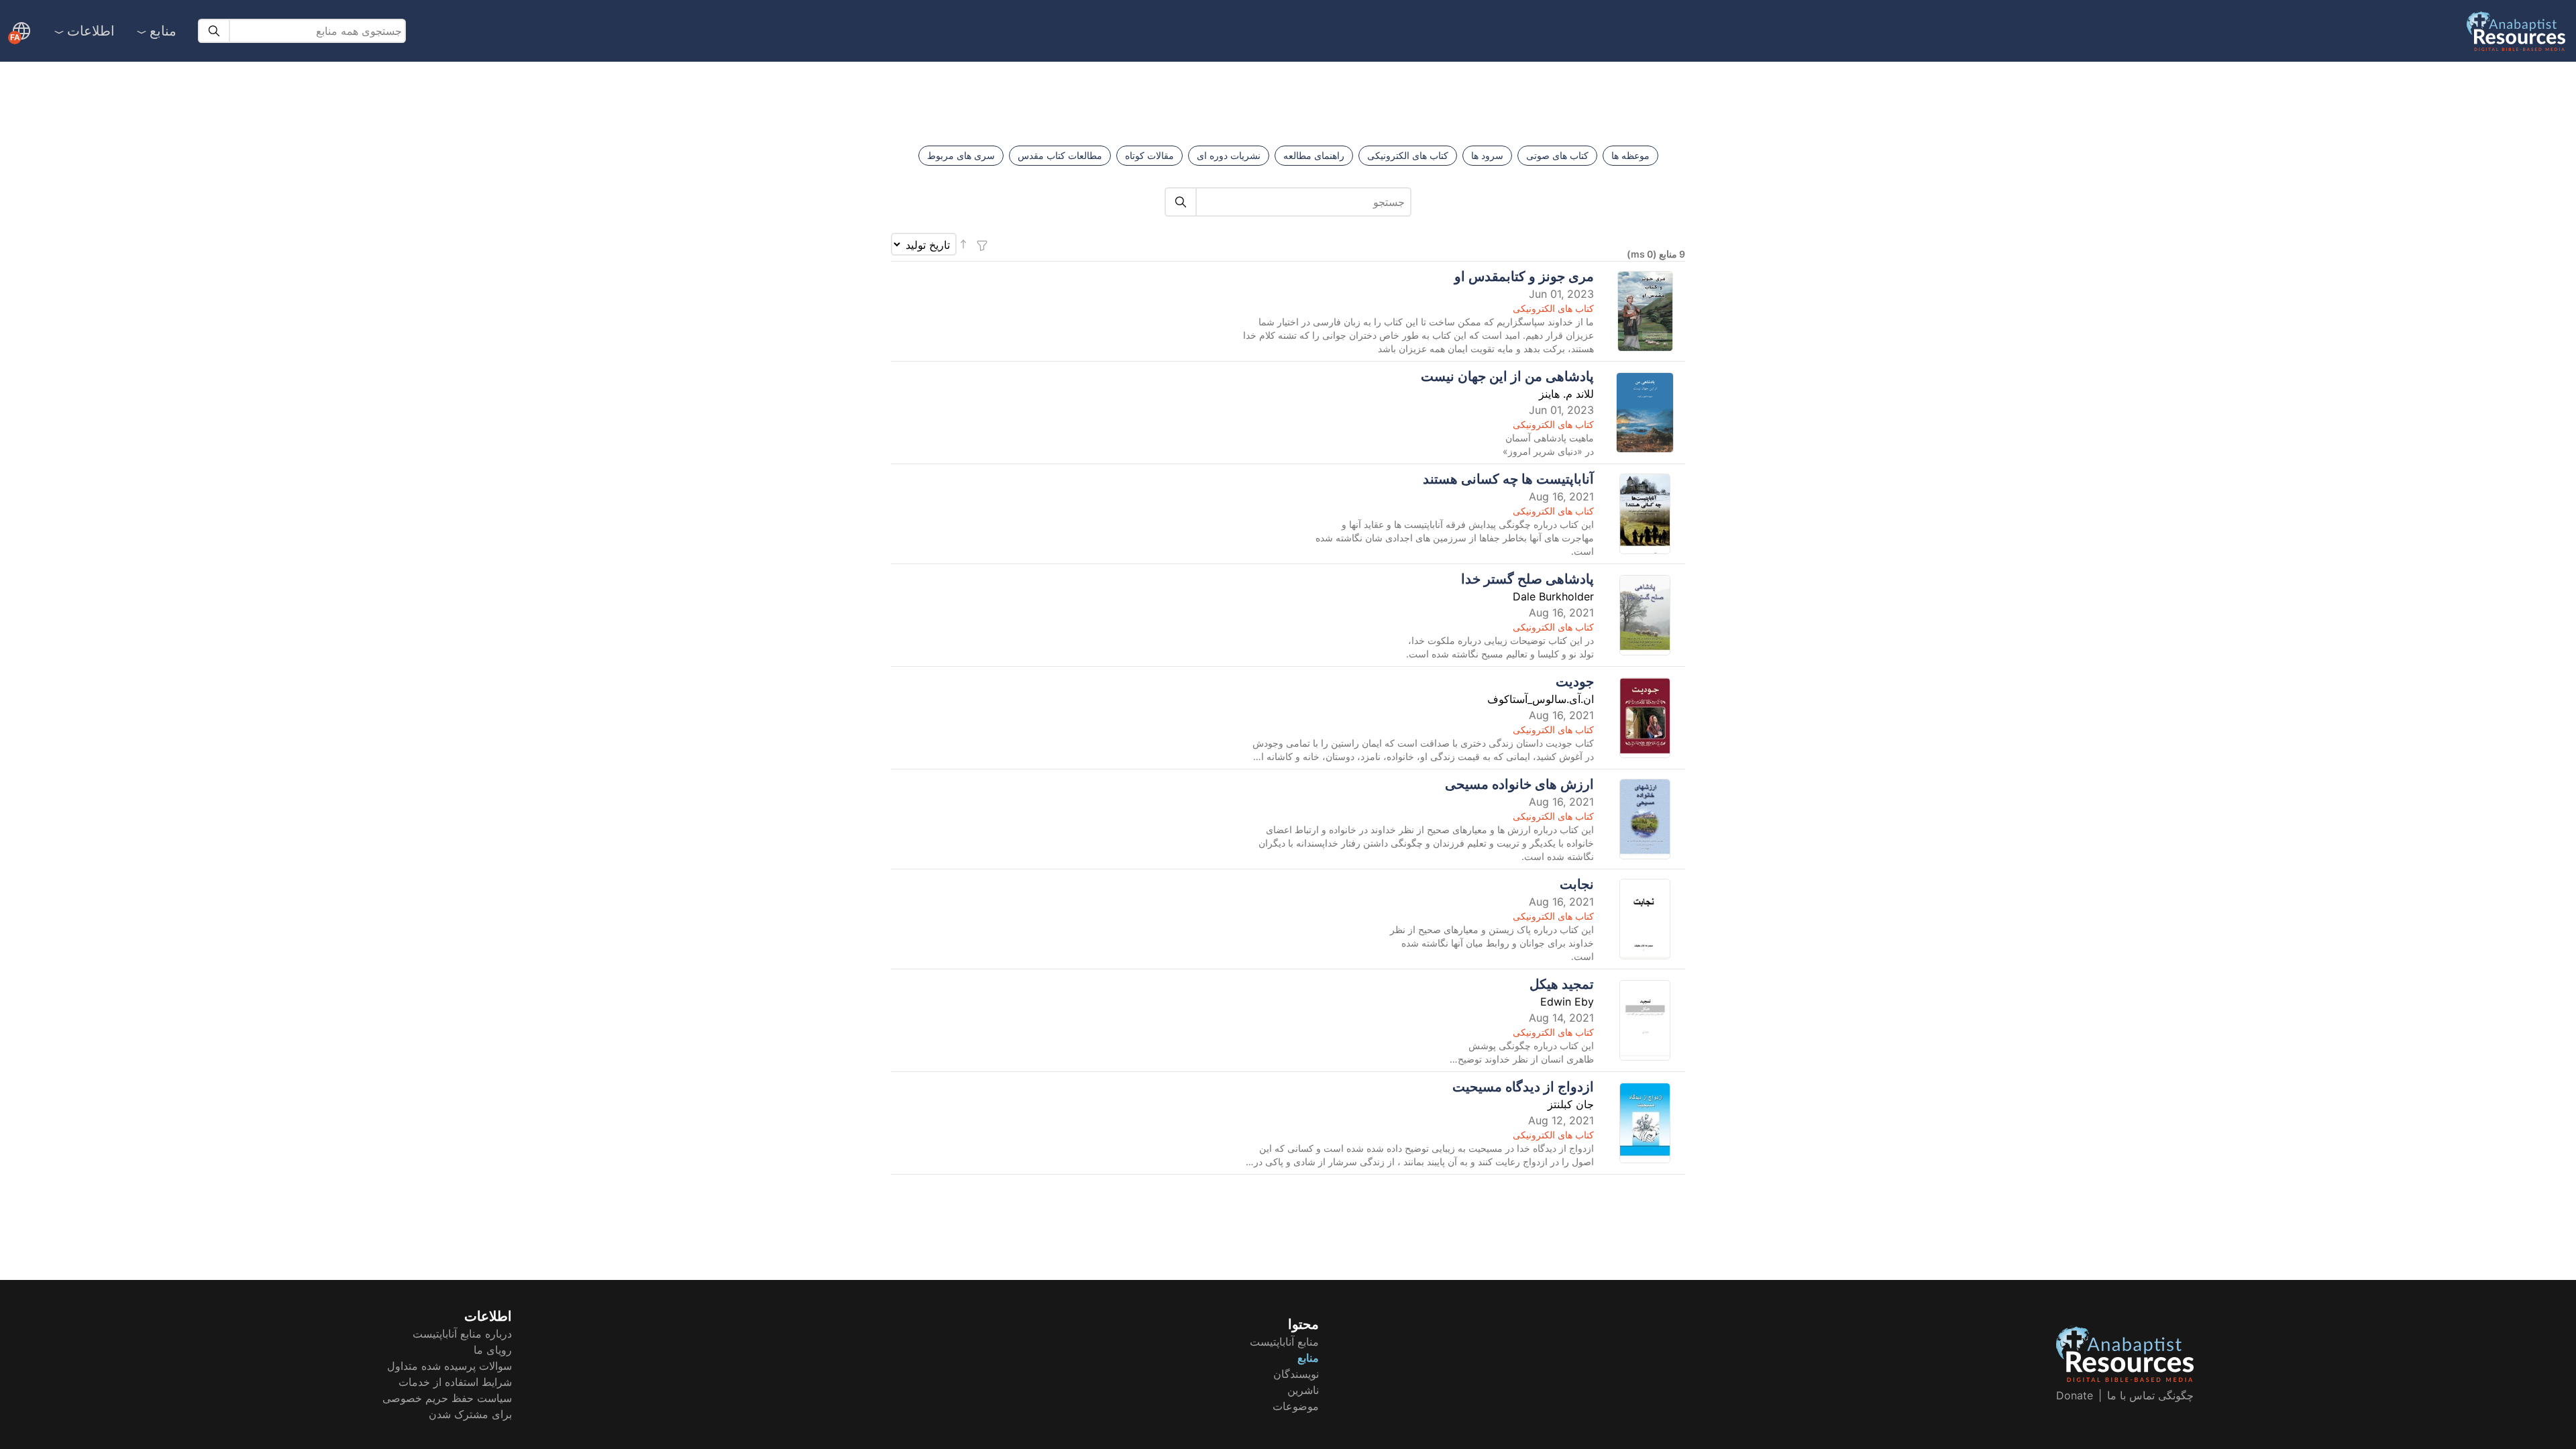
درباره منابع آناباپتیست (462, 1334)
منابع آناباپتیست (1284, 1342)
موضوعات (1296, 1406)
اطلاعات (91, 31)
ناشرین (1303, 1390)
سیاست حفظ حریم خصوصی (447, 1398)
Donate (2075, 1395)
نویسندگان (1296, 1374)
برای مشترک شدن (470, 1414)
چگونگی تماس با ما (2150, 1395)
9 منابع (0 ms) (1656, 254)
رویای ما (493, 1350)
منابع (163, 31)
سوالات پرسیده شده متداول (449, 1366)
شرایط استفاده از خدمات (455, 1382)
